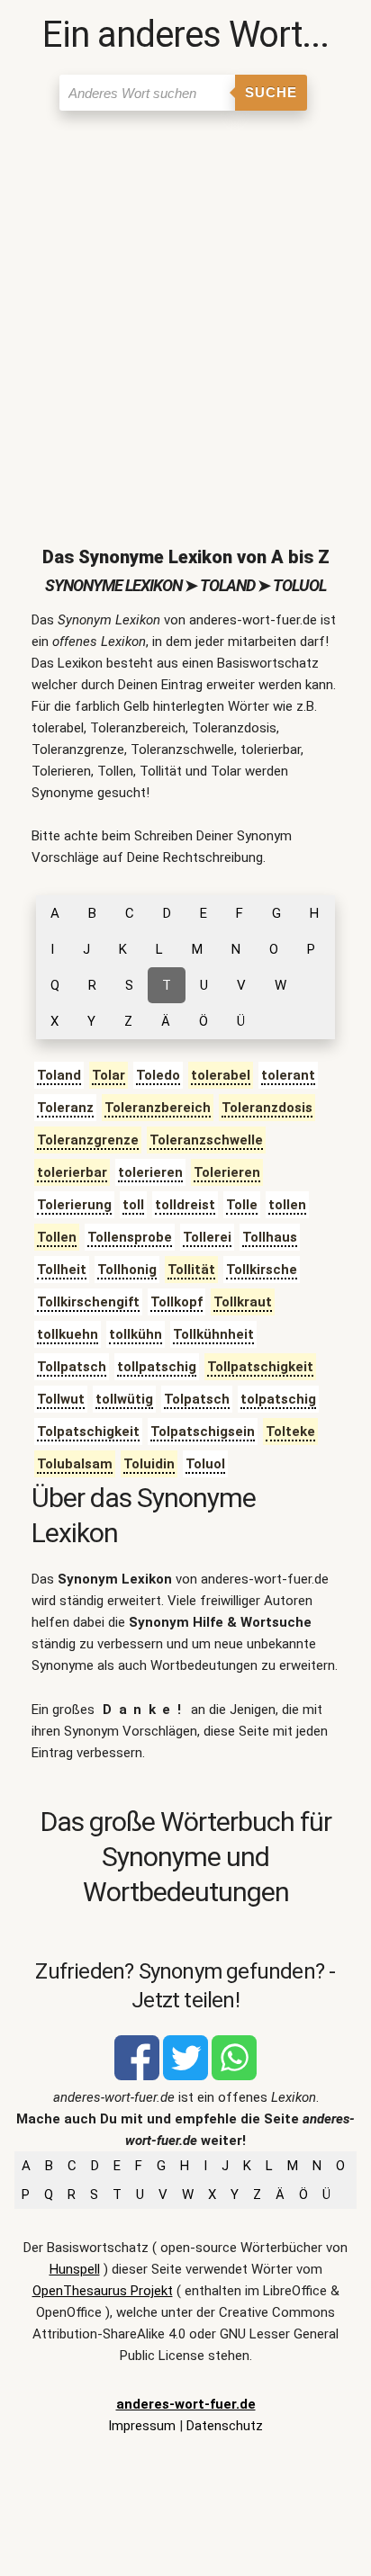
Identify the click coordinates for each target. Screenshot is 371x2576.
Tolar (109, 1075)
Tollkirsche (262, 1270)
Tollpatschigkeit (260, 1367)
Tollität (191, 1270)
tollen (287, 1205)
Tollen (57, 1237)
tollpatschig (157, 1367)
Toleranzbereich (158, 1108)
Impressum (142, 2426)
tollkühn (136, 1334)
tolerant (288, 1075)
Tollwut (61, 1399)
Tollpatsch (72, 1367)
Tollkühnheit (213, 1334)
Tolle (242, 1205)
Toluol (205, 1464)
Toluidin (149, 1464)
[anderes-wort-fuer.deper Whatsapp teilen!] (234, 2076)
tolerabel (221, 1075)
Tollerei (207, 1237)
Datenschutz (225, 2426)
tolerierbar (72, 1172)
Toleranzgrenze (88, 1140)
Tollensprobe (130, 1237)
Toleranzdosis (267, 1108)
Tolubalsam (75, 1464)
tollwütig (124, 1399)
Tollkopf (176, 1302)
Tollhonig (127, 1270)
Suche (271, 92)
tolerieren (150, 1172)
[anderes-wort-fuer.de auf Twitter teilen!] (185, 2076)
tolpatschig (278, 1399)
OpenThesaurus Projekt (103, 2291)
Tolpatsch (197, 1399)
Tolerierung (74, 1205)
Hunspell (75, 2269)
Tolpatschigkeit (88, 1432)
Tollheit (62, 1270)
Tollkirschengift (88, 1302)
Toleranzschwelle (206, 1140)
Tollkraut (243, 1302)
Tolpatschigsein (203, 1432)
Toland (59, 1075)
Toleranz (65, 1108)
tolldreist (185, 1205)
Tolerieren (227, 1172)
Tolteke (290, 1432)
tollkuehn (68, 1334)
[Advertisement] (185, 314)
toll (133, 1205)
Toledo (158, 1075)
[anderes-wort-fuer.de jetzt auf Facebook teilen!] (137, 2076)
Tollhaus (270, 1237)
